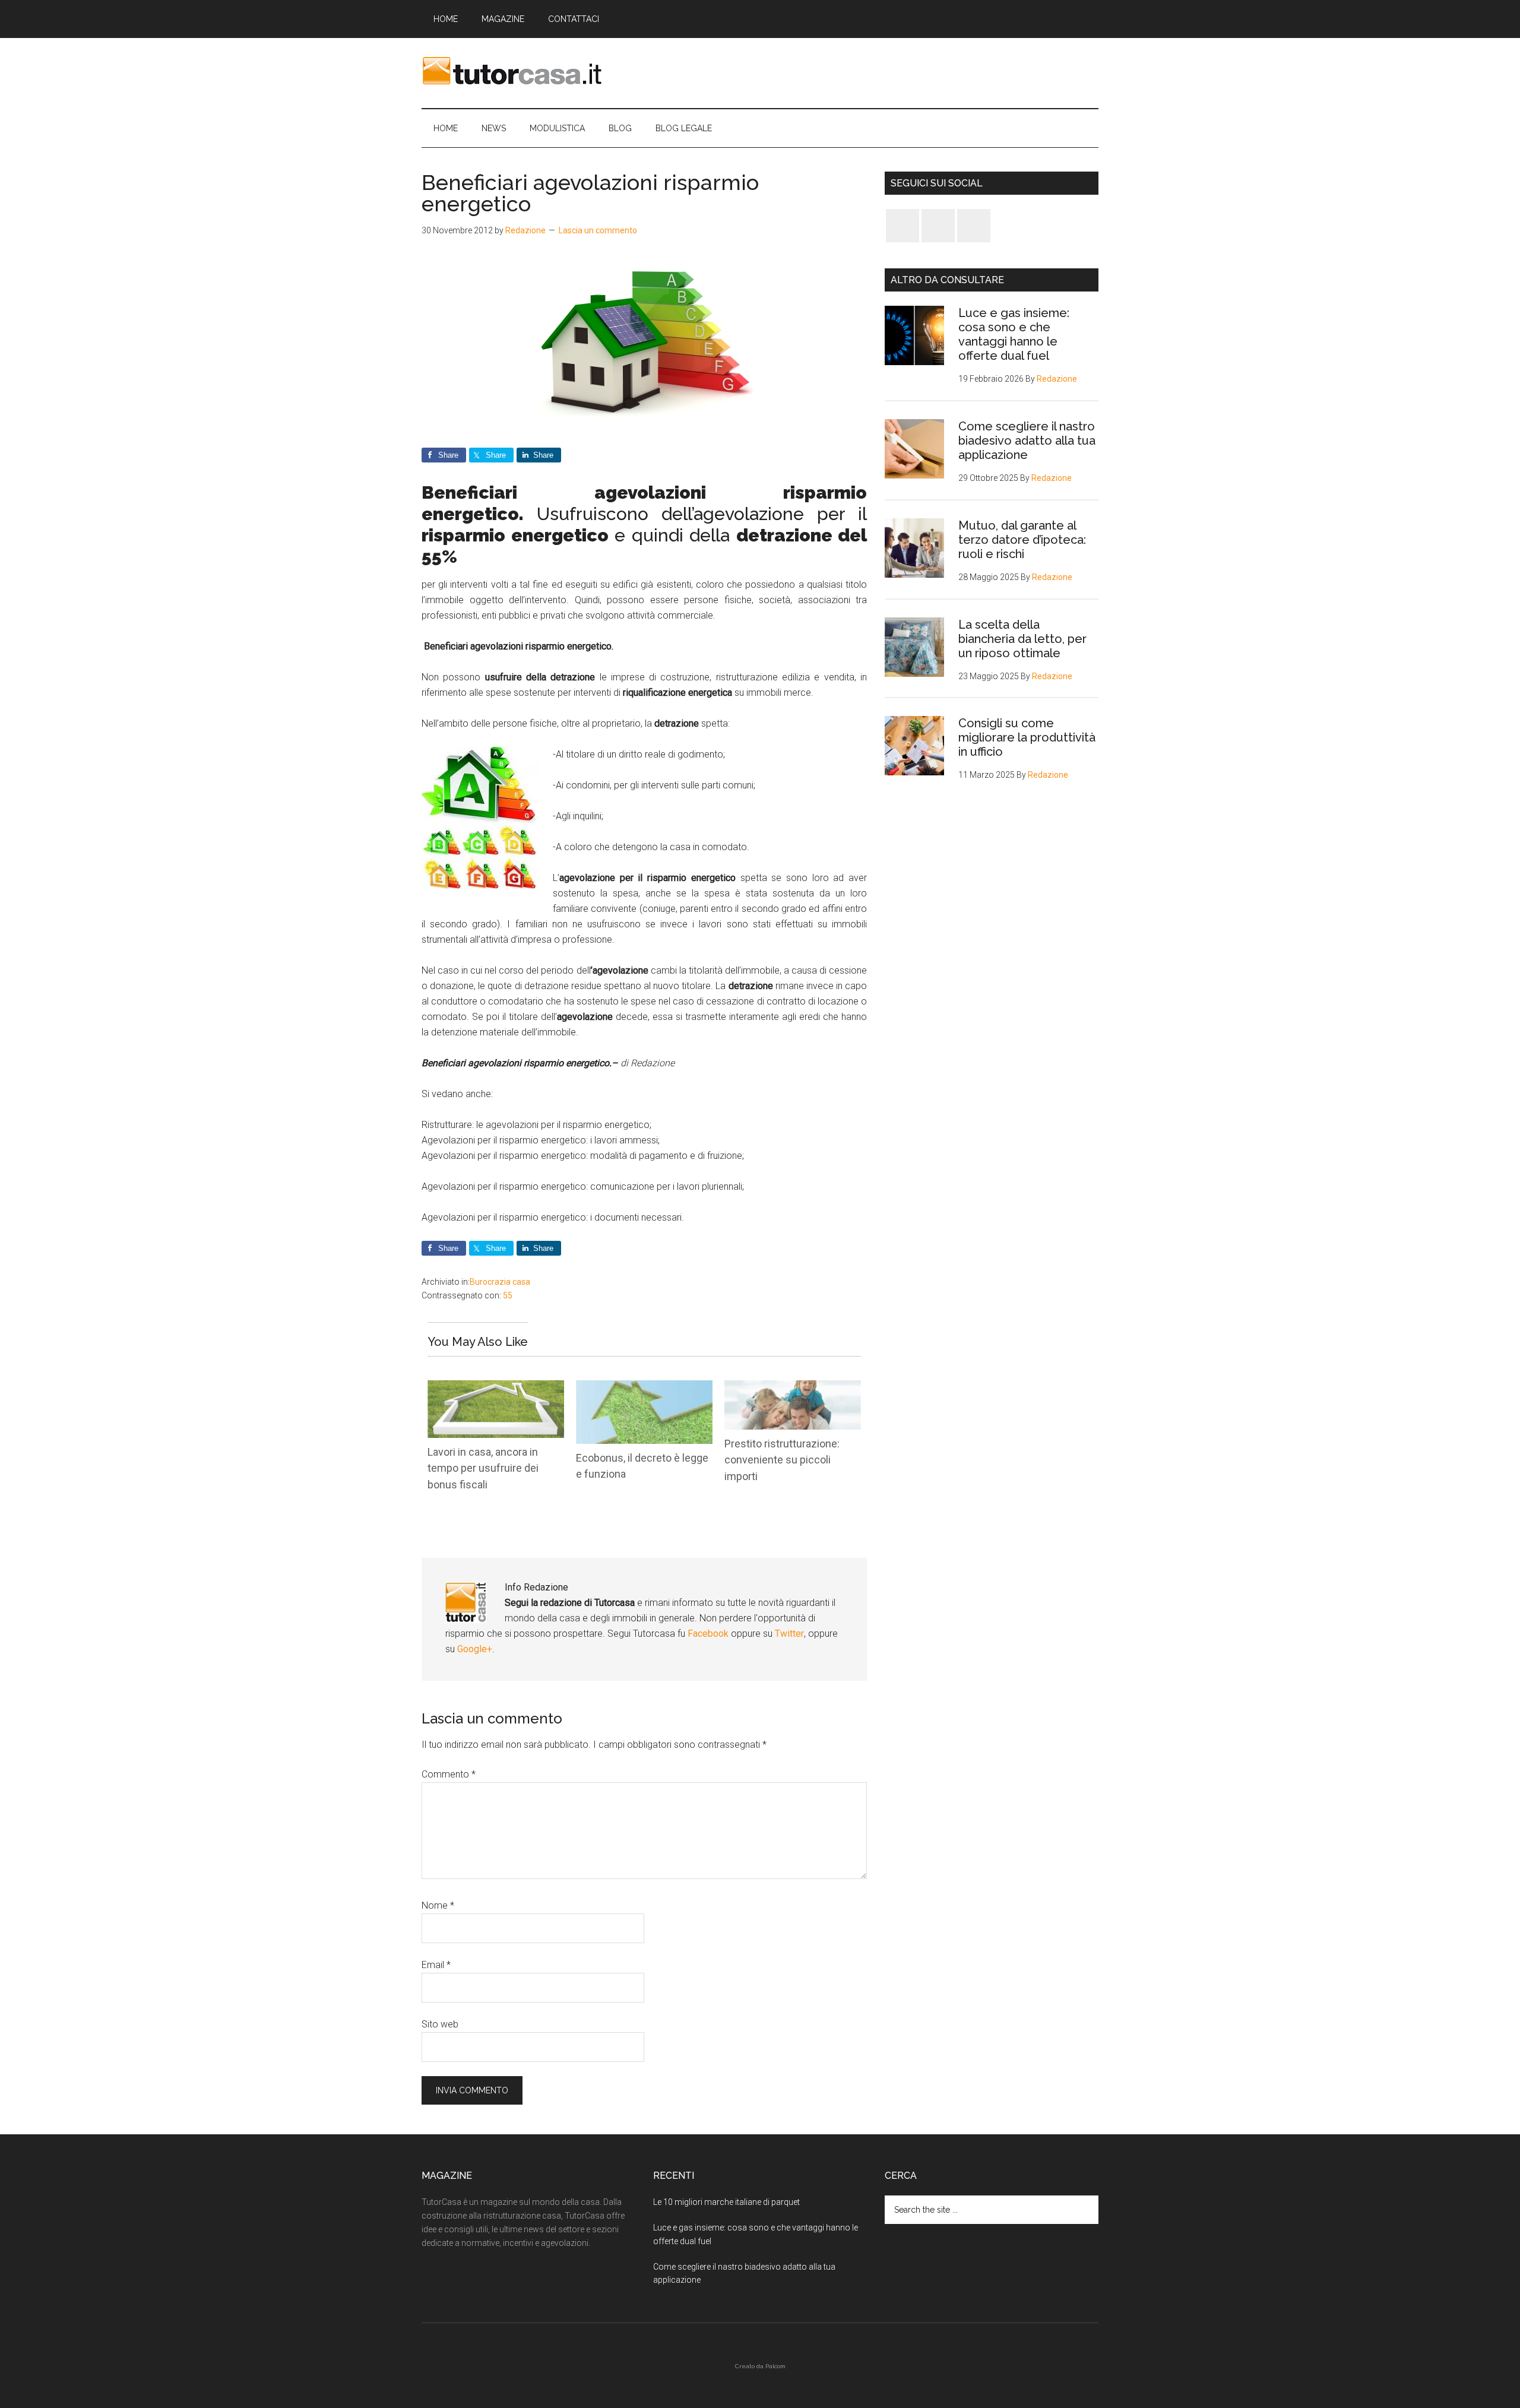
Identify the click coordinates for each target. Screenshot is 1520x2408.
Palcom (775, 2366)
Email (436, 1965)
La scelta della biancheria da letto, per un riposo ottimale (1022, 639)
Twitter (789, 1634)
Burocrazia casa (500, 1282)
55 (508, 1295)
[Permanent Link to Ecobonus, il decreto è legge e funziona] (644, 1388)
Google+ (475, 1649)
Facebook (709, 1634)
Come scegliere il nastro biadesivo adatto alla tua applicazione (1027, 441)
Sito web (440, 2024)
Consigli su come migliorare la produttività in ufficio (1027, 737)
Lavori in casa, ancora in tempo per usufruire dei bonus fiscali (483, 1468)
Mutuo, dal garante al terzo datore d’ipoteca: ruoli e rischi (1022, 540)
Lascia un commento (598, 230)
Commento (449, 1774)
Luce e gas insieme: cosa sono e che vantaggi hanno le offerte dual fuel (1014, 334)
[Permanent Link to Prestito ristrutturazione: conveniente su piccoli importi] (793, 1388)
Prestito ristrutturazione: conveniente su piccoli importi (782, 1460)
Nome (438, 1905)
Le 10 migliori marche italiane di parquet (726, 2202)
